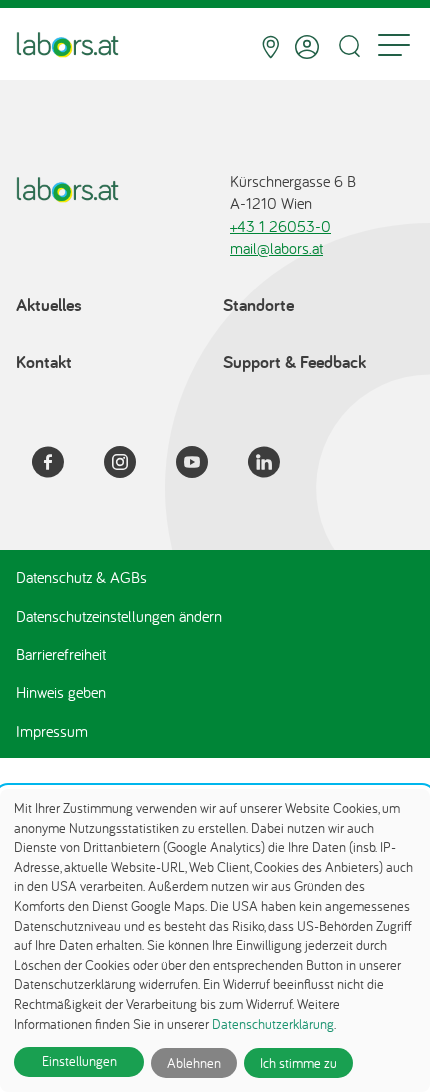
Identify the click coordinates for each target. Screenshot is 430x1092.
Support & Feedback (294, 361)
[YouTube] (204, 465)
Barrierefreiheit (61, 654)
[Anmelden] (307, 47)
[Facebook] (60, 465)
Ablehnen (194, 1063)
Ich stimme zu (298, 1063)
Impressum (52, 731)
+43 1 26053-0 (280, 226)
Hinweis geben (61, 692)
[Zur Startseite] (67, 47)
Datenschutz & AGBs (81, 577)
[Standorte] (270, 47)
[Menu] (394, 47)
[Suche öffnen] (349, 46)
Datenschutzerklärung (273, 1024)
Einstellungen (79, 1061)
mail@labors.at (276, 248)
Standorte (258, 304)
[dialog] (215, 940)
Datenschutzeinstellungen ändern (119, 616)
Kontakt (44, 361)
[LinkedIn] (276, 465)
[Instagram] (132, 465)
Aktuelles (49, 304)
